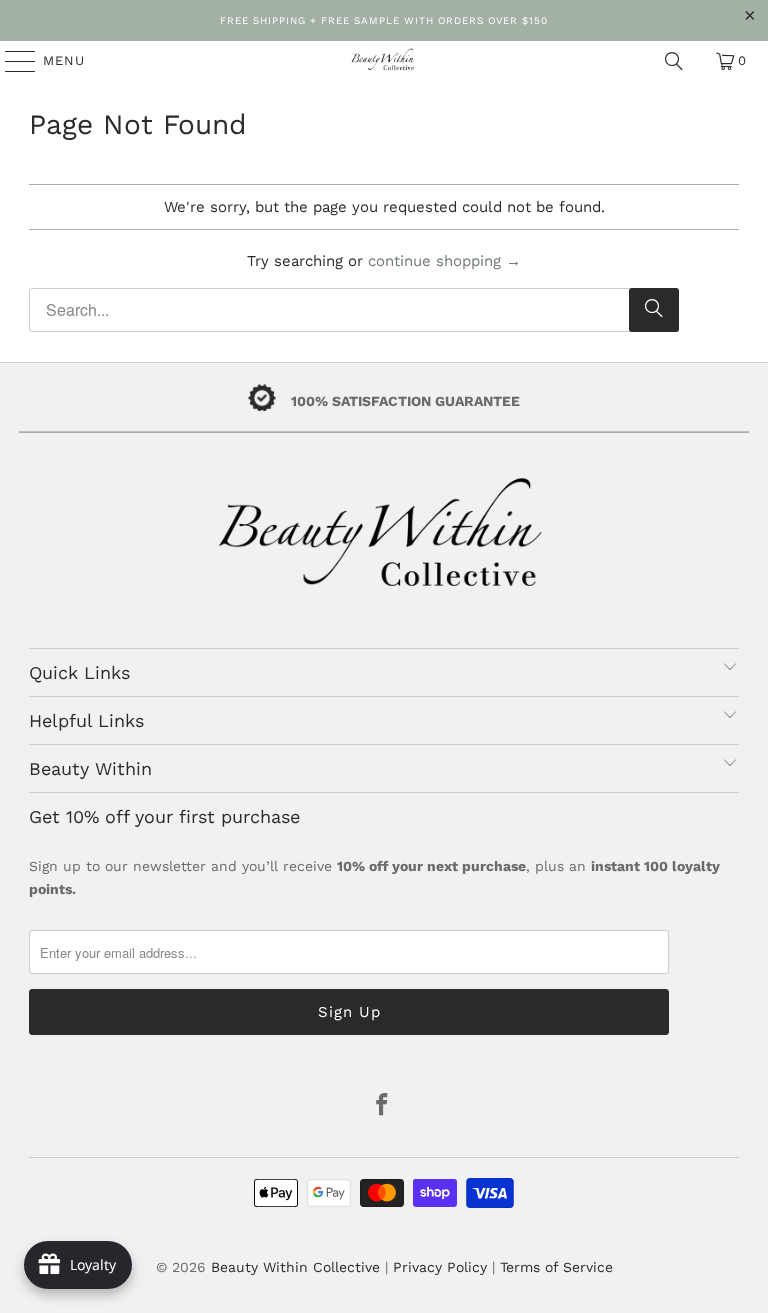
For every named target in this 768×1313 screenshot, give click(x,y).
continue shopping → (444, 261)
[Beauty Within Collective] (384, 61)
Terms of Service (556, 1267)
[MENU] (10, 61)
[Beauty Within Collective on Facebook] (383, 1106)
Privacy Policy (440, 1267)
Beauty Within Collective (295, 1267)
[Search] (674, 61)
